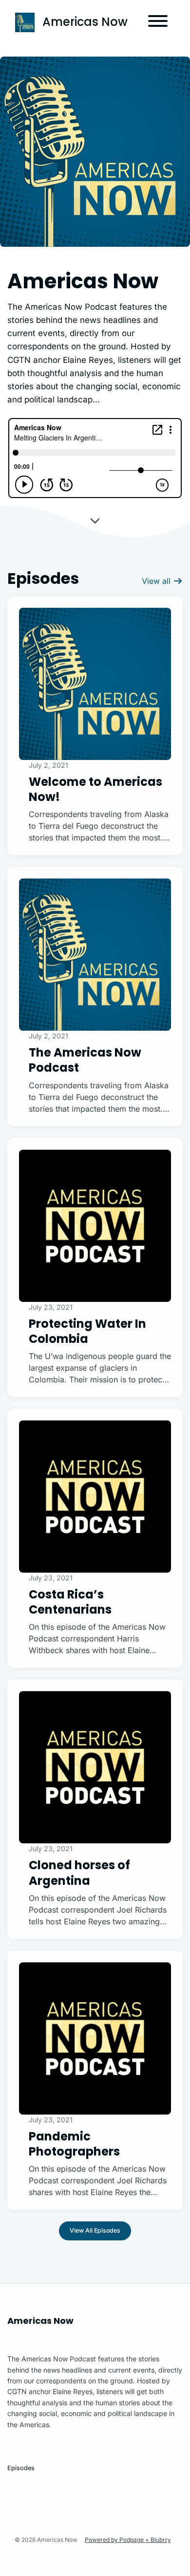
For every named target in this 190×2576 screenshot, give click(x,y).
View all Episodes (95, 2230)
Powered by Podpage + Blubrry (128, 2540)
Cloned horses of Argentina (79, 1873)
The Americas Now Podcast (85, 1060)
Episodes (21, 2468)
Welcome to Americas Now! (95, 789)
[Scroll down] (95, 519)
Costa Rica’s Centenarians (70, 1602)
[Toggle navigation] (158, 22)
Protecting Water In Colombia (87, 1331)
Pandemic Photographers (74, 2144)
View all (157, 581)
